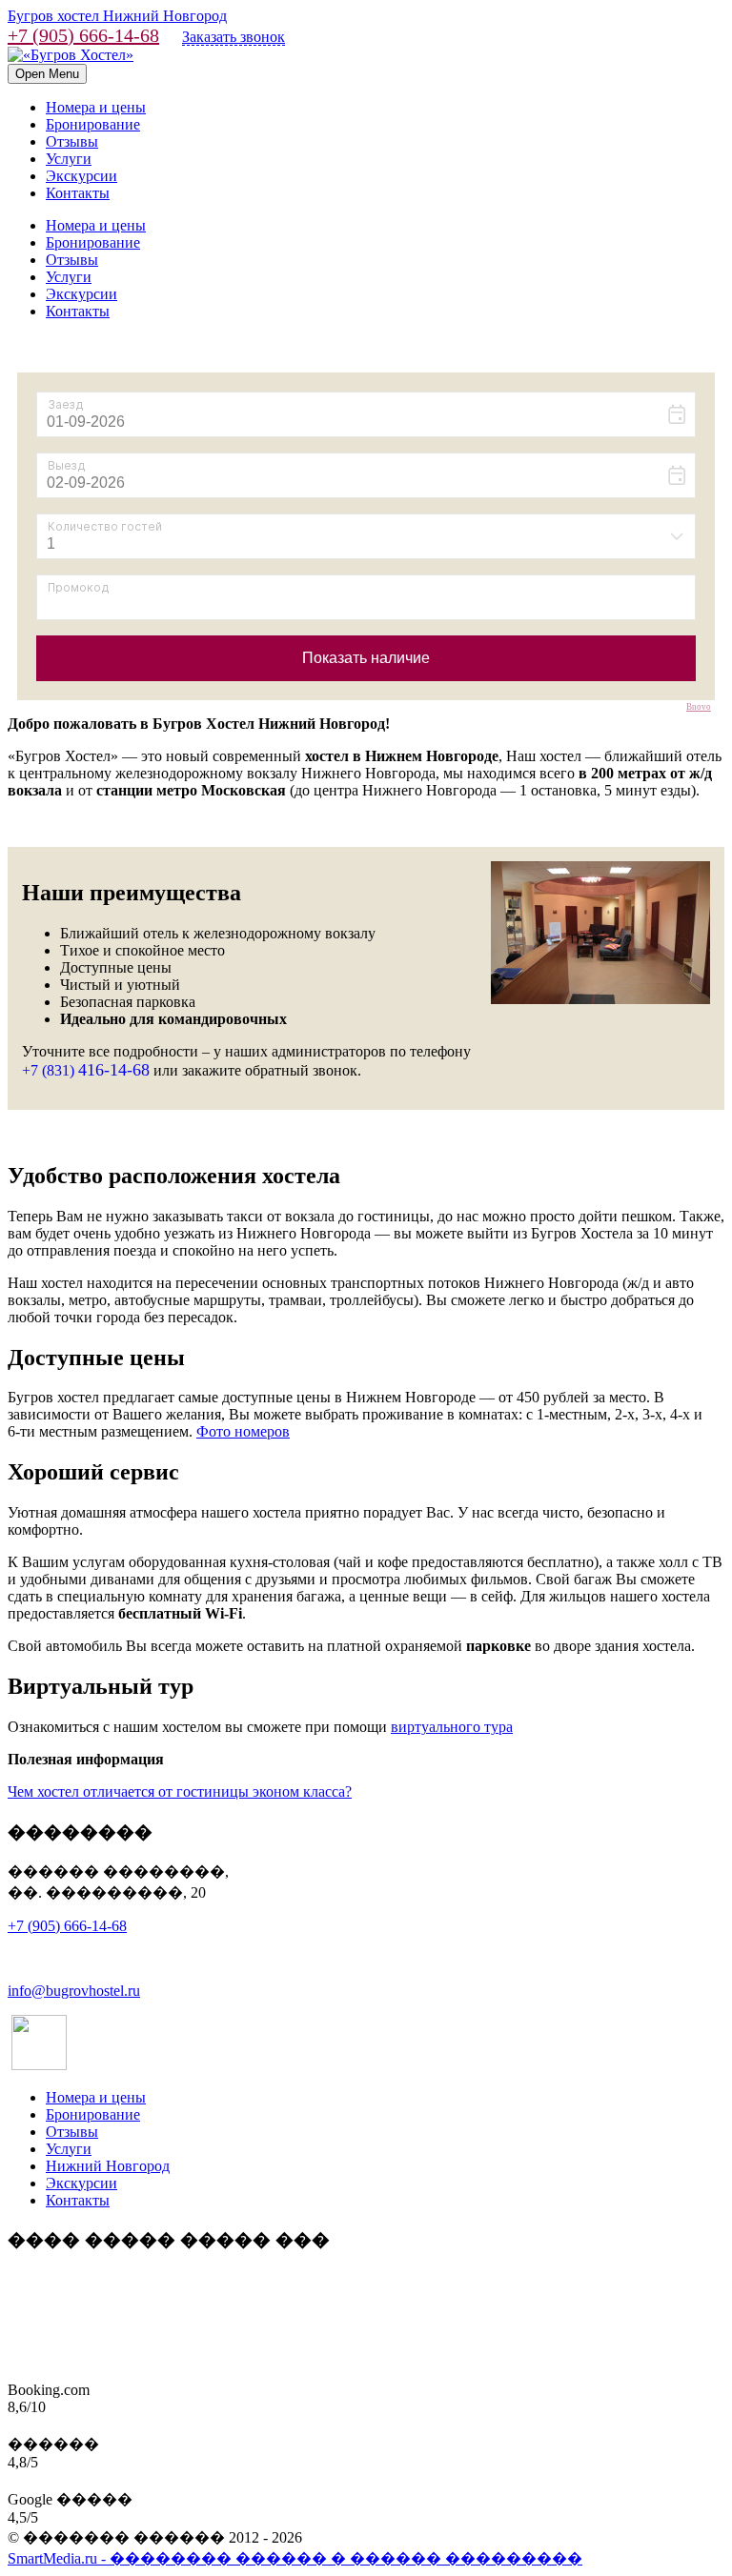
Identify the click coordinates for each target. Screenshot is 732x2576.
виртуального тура (452, 1727)
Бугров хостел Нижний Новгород (117, 16)
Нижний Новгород (108, 2166)
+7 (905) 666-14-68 (83, 35)
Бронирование (93, 124)
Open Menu (47, 74)
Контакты (78, 193)
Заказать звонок (234, 37)
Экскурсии (81, 176)
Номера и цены (96, 107)
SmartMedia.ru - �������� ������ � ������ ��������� (295, 2558)
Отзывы (72, 141)
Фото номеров (243, 1431)
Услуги (69, 159)
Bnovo (699, 707)
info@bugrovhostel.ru (74, 1991)
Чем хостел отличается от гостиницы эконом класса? (180, 1791)
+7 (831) (86, 1070)
